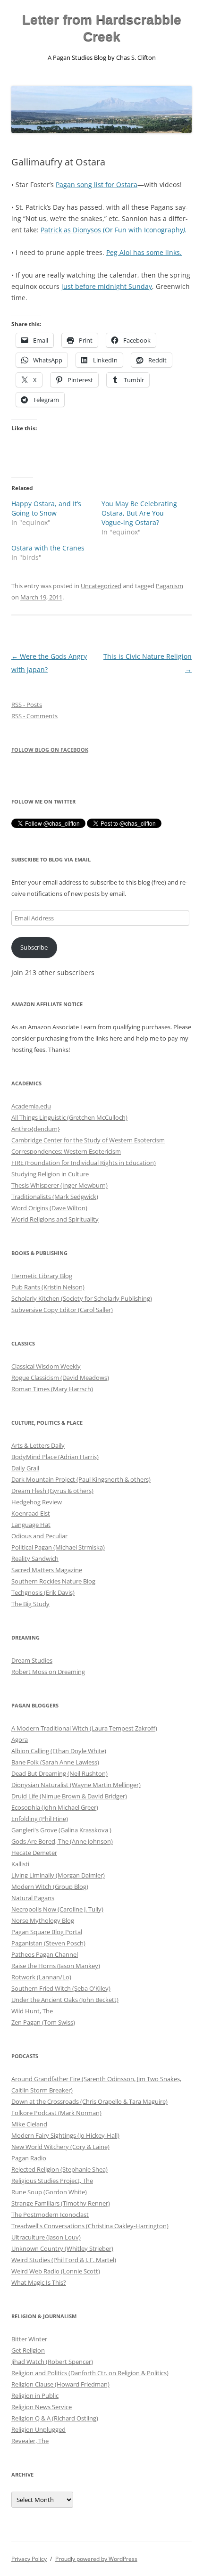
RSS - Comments (34, 716)
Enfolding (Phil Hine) (40, 1819)
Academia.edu (31, 1106)
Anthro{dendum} (36, 1129)
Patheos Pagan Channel (45, 1954)
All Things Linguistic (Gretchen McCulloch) (69, 1117)
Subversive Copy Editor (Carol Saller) (62, 1310)
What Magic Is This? (39, 2282)
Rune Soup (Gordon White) (49, 2192)
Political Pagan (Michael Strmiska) (58, 1547)
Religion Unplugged (38, 2429)
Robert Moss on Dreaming (48, 1672)
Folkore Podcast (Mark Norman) (56, 2113)
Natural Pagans (33, 1898)
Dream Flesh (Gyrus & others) (52, 1491)
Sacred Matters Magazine (47, 1570)
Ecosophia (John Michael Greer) (55, 1807)
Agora (20, 1739)
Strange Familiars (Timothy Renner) (61, 2203)
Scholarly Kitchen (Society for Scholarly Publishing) (82, 1298)
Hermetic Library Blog (42, 1276)
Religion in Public (35, 2396)
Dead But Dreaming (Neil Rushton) (59, 1773)
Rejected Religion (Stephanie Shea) (59, 2169)
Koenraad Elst (31, 1513)
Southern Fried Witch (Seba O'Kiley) (61, 1988)
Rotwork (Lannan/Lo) (41, 1977)
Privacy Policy (29, 2559)
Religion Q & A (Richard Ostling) (55, 2418)
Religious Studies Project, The (52, 2181)
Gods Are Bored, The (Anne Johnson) (62, 1841)
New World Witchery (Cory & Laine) (60, 2147)
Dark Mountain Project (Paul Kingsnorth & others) (81, 1479)
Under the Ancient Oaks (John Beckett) (65, 2000)
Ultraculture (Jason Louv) (46, 2237)
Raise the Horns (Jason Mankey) (56, 1966)
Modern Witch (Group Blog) (50, 1887)
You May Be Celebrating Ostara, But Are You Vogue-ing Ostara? (139, 513)
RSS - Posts (27, 705)
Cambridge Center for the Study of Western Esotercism (88, 1140)
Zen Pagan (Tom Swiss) (43, 2022)
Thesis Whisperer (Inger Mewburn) (59, 1185)
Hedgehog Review (37, 1502)
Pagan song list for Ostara (97, 185)
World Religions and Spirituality (55, 1219)
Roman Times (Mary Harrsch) (52, 1389)
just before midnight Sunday (107, 286)
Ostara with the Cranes (48, 548)
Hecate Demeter (34, 1853)
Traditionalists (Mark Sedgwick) (55, 1197)
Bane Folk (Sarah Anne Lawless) (55, 1762)
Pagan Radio (29, 2158)
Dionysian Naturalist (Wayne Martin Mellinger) (76, 1785)
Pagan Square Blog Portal (47, 1932)
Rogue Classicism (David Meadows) (60, 1378)
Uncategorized (101, 586)
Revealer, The (30, 2441)
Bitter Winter (29, 2339)
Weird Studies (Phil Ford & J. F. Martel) (64, 2260)
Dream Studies (32, 1660)
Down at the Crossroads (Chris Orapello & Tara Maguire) (89, 2101)
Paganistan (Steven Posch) (48, 1943)
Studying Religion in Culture (50, 1174)
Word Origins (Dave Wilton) (49, 1208)
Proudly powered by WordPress (96, 2559)
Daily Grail (25, 1468)
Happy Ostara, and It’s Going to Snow (46, 508)
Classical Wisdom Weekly (46, 1366)
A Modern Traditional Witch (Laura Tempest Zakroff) (84, 1728)
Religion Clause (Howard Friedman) (60, 2384)
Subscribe (34, 947)
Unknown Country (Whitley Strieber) (62, 2248)
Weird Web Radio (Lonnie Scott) (56, 2271)
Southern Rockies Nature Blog (53, 1581)
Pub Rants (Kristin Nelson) (48, 1287)
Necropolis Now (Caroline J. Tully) (57, 1909)
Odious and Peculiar (39, 1536)
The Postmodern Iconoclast (50, 2215)
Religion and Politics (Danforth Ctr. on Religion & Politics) (90, 2373)
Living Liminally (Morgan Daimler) (58, 1875)
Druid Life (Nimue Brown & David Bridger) (69, 1796)
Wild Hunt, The (32, 2011)
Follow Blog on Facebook (50, 750)
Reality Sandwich (35, 1559)
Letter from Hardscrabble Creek (102, 28)
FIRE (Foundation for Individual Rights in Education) (84, 1163)
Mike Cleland (29, 2124)
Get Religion (28, 2350)
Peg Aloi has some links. (144, 252)
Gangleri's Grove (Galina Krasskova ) (61, 1830)
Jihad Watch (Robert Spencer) (52, 2362)
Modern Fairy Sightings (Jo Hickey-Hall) (65, 2135)
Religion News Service (42, 2407)
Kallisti (20, 1864)
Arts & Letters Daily (38, 1445)
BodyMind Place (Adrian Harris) (55, 1457)
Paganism (169, 586)
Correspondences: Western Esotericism (66, 1151)
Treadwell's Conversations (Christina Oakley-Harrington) (90, 2226)
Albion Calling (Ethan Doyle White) (59, 1751)
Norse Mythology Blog (43, 1920)
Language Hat (31, 1525)
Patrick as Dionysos (72, 230)
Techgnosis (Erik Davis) (43, 1592)
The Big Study (30, 1604)
